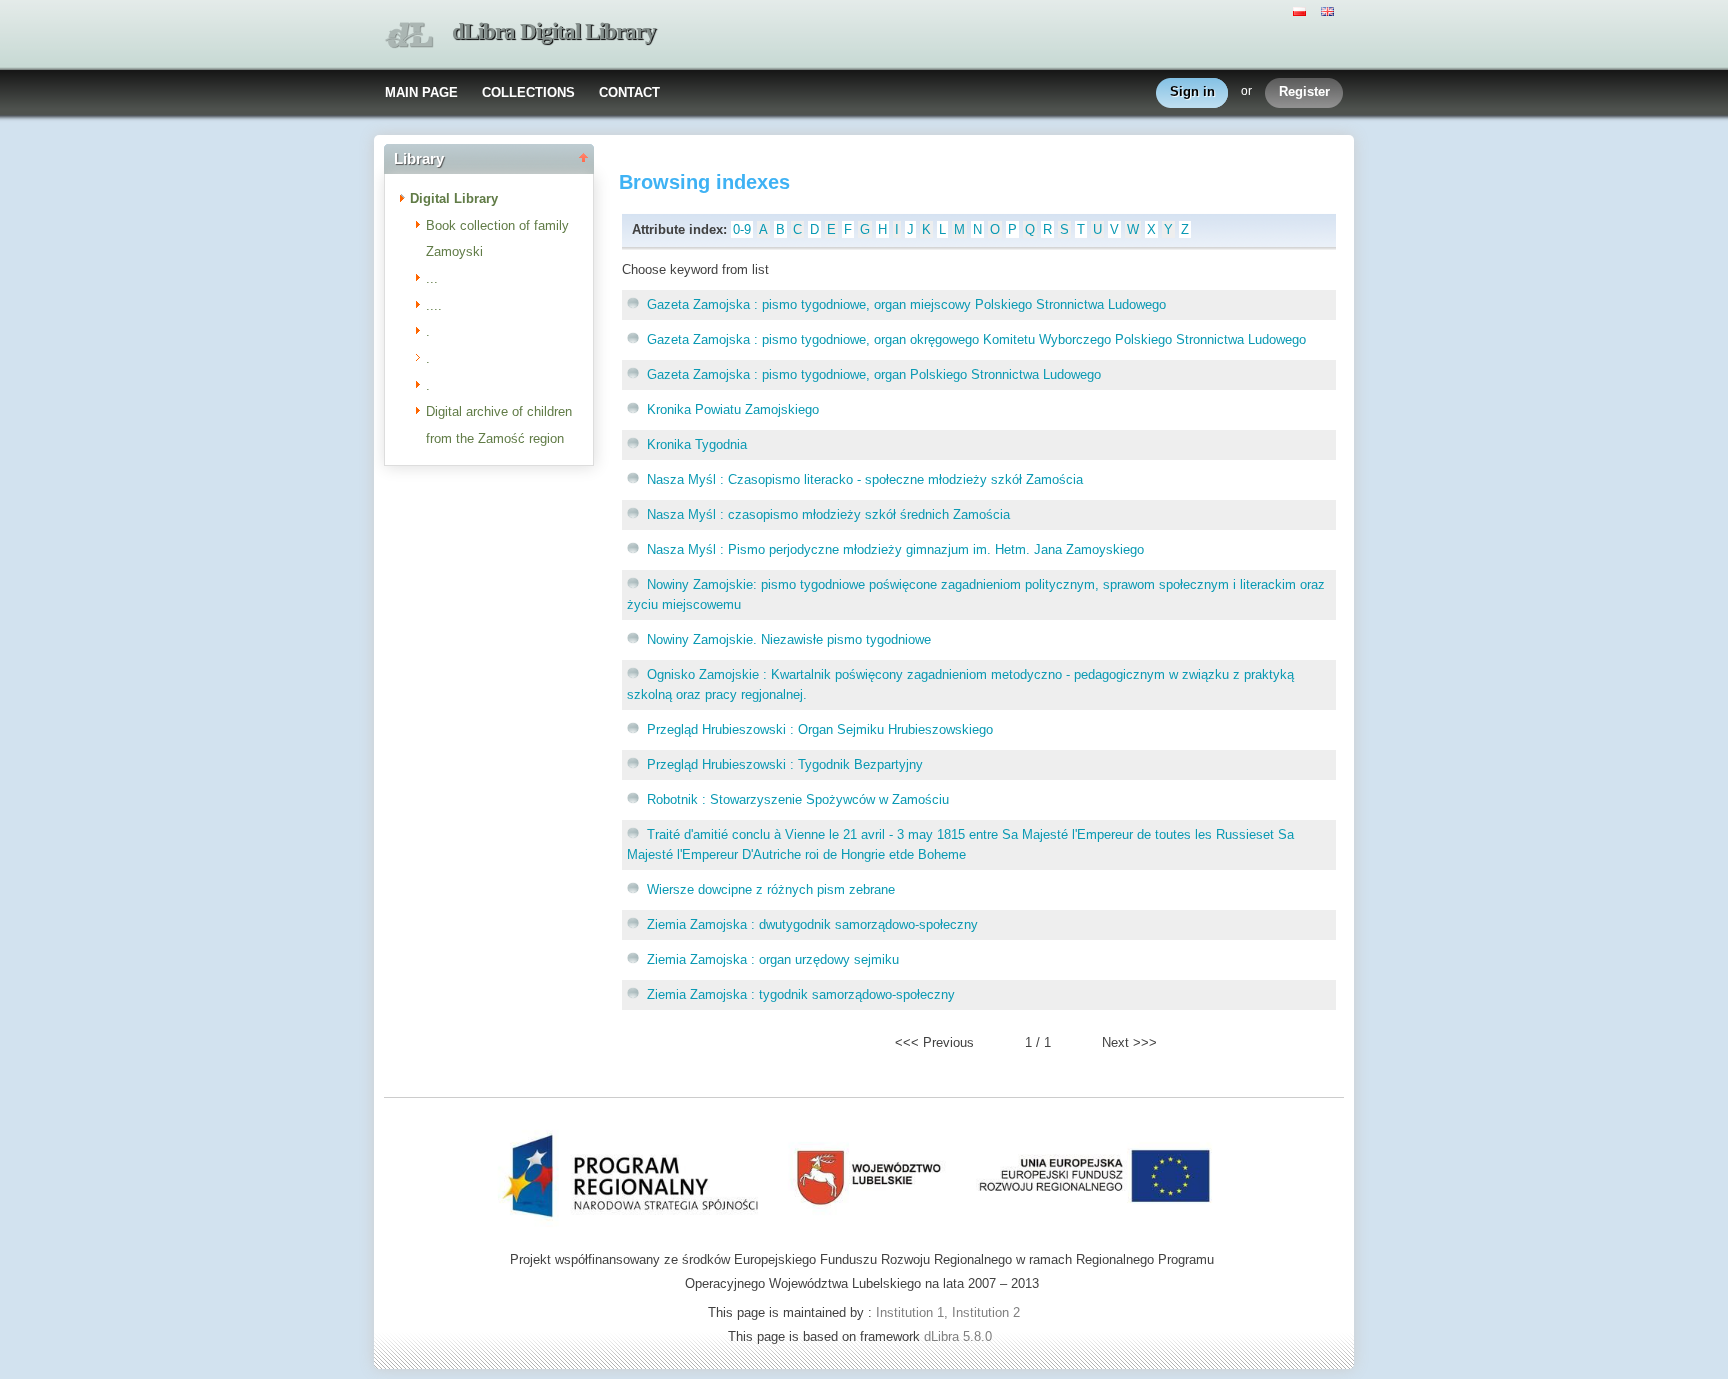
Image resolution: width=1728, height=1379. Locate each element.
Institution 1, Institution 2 (948, 1312)
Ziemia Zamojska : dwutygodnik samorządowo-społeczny (812, 924)
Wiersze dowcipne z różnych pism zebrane (771, 889)
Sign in (1192, 91)
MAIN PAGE (421, 92)
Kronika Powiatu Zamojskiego (733, 409)
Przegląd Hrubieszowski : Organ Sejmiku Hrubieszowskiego (820, 729)
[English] (1330, 10)
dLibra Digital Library (554, 31)
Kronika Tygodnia (697, 444)
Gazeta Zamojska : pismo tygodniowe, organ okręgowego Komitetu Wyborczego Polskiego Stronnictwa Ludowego (976, 339)
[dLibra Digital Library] (409, 35)
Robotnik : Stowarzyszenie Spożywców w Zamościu (798, 799)
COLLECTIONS (528, 92)
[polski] (1302, 10)
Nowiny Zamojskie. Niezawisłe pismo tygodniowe (789, 639)
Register (1304, 91)
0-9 (742, 229)
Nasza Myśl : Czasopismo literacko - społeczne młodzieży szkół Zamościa (865, 479)
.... (434, 305)
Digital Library (454, 198)
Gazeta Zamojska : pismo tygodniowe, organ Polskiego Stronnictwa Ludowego (874, 374)
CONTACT (629, 92)
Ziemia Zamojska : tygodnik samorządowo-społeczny (801, 994)
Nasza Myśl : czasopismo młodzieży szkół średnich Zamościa (828, 514)
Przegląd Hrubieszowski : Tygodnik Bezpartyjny (785, 764)
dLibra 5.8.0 (960, 1336)
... (432, 278)
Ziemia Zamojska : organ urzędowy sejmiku (773, 959)
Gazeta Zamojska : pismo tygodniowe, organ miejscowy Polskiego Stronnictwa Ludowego (906, 304)
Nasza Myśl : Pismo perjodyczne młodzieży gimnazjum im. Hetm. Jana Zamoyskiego (895, 549)
